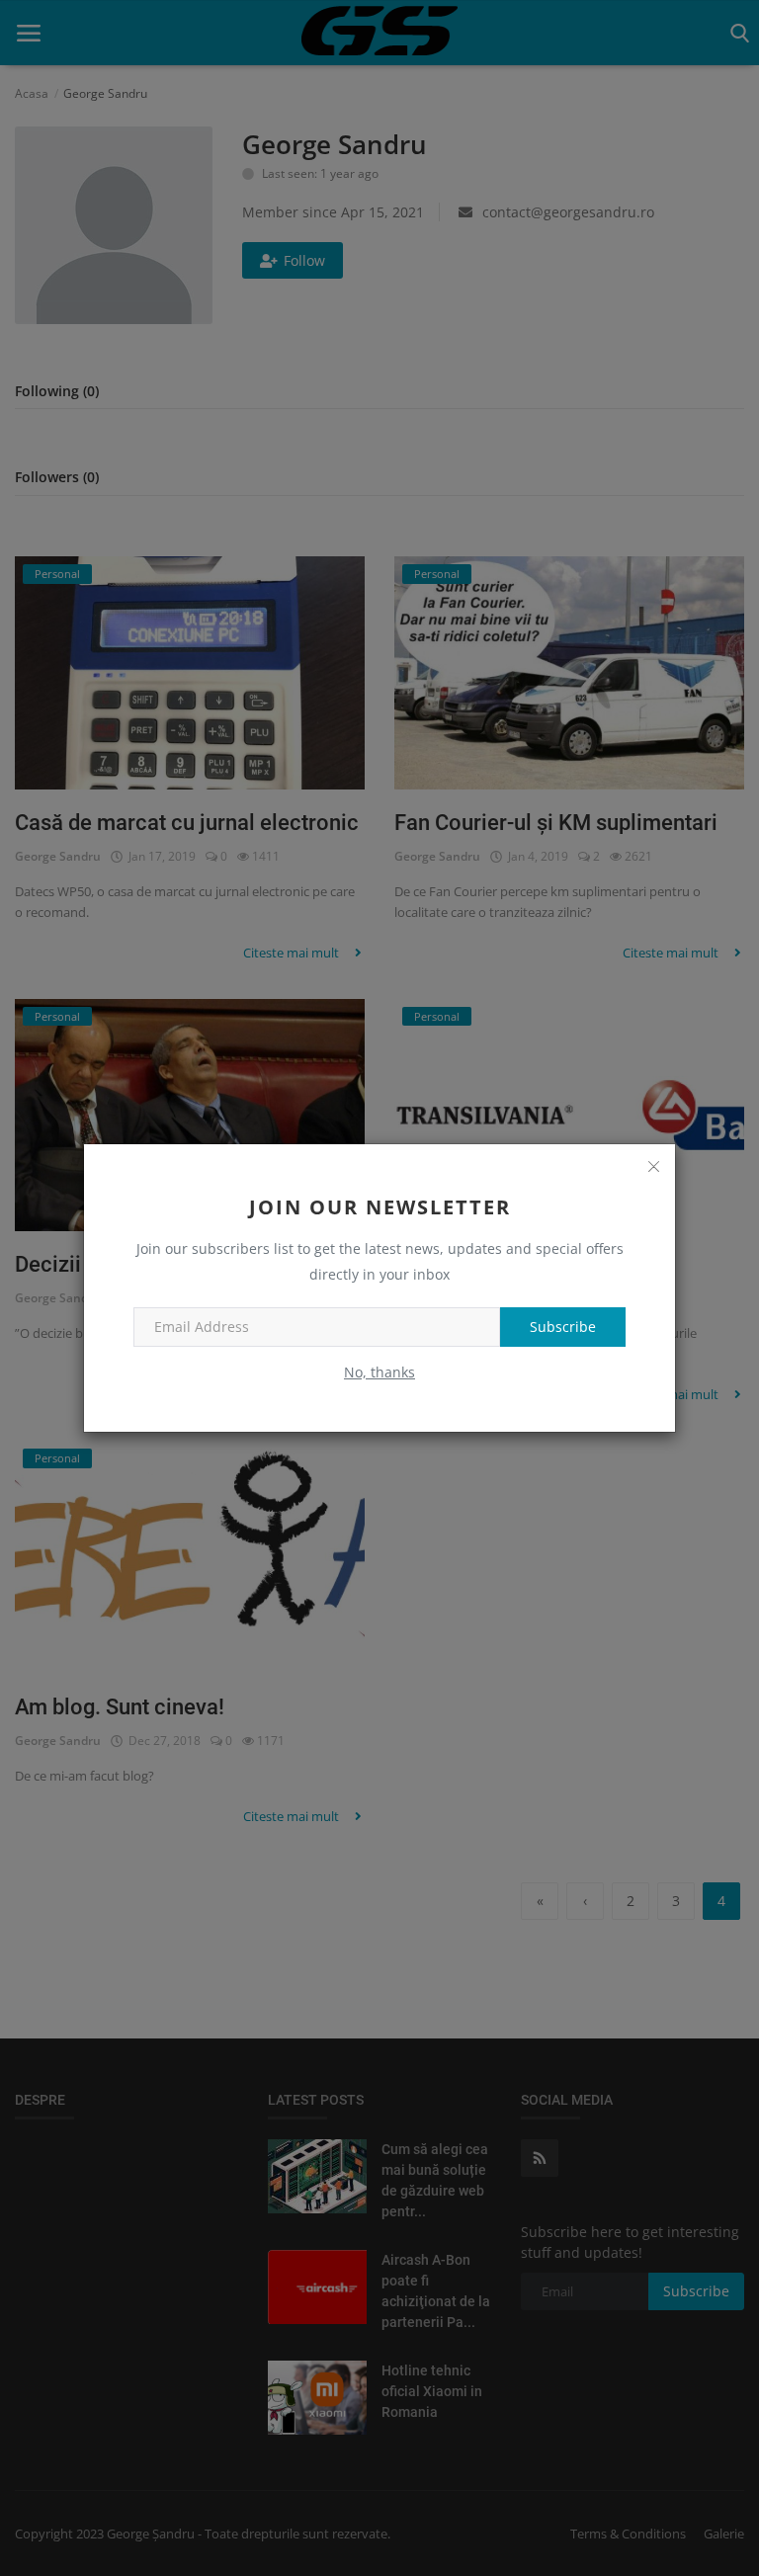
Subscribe (563, 1327)
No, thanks (379, 1372)
